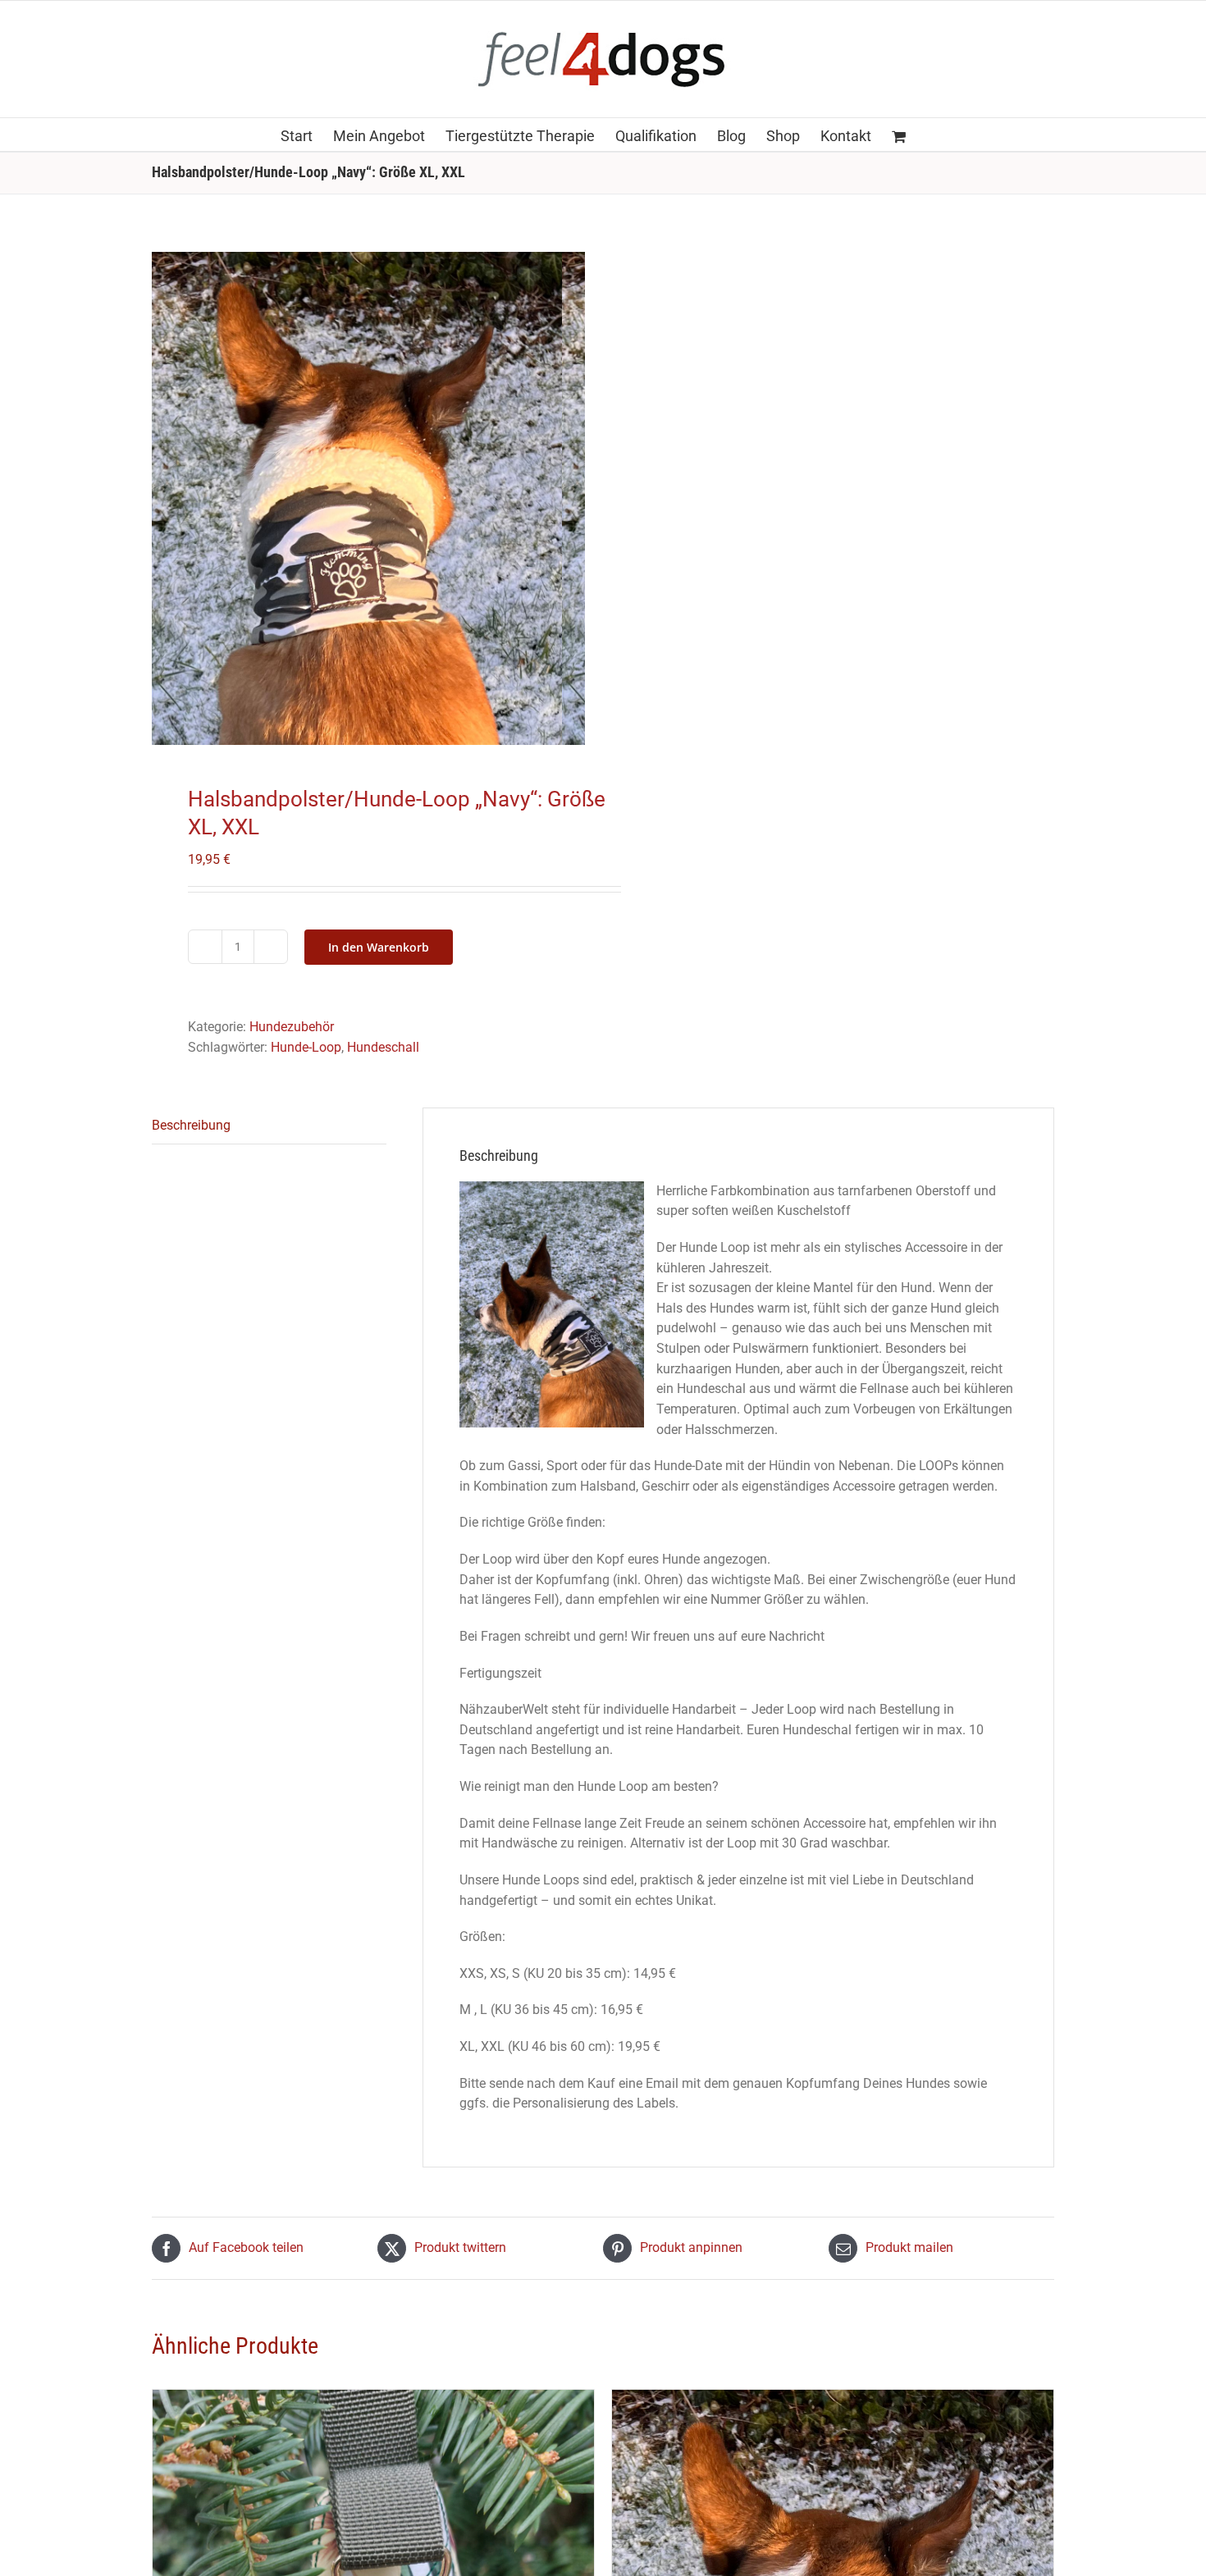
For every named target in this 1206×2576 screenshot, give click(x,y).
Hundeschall (383, 1047)
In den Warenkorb (379, 947)
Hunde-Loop (306, 1047)
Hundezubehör (292, 1027)
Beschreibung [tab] (191, 1125)
